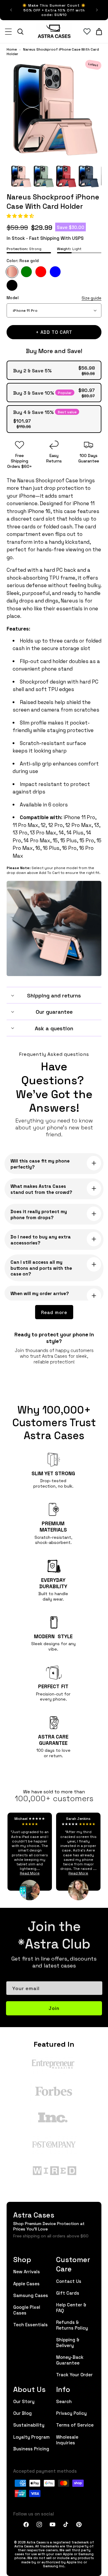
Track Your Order (74, 2374)
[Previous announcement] (11, 10)
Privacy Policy (71, 2413)
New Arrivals (27, 2271)
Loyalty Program (31, 2437)
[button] (21, 216)
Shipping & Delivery (68, 2342)
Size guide (91, 298)
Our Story (24, 2401)
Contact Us (69, 2281)
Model (54, 298)
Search (64, 2401)
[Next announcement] (97, 10)
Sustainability (29, 2425)
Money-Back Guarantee (70, 2360)
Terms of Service (75, 2425)
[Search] (20, 32)
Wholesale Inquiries (67, 2440)
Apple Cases (26, 2283)
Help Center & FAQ (71, 2307)
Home (12, 49)
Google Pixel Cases (27, 2310)
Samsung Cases (31, 2295)
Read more (54, 1312)
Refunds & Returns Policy (72, 2325)
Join (54, 2008)
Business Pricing (31, 2448)
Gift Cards (68, 2293)
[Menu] (8, 32)
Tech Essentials (30, 2324)
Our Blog (22, 2413)
